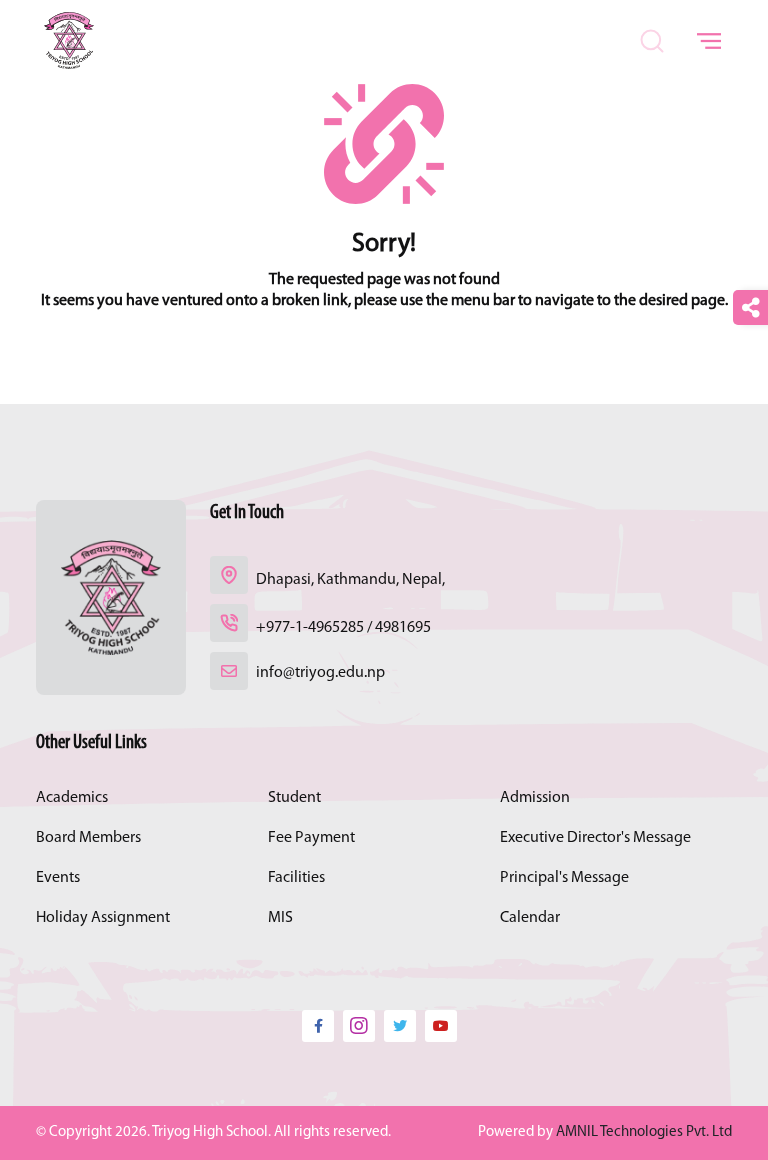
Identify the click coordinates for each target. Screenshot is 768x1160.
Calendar (530, 918)
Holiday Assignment (103, 918)
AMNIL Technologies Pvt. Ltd (644, 1132)
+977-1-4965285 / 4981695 (343, 628)
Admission (535, 798)
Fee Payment (311, 838)
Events (58, 878)
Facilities (296, 878)
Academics (72, 798)
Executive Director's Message (595, 838)
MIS (280, 918)
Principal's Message (564, 878)
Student (294, 798)
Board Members (88, 838)
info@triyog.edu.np (320, 673)
